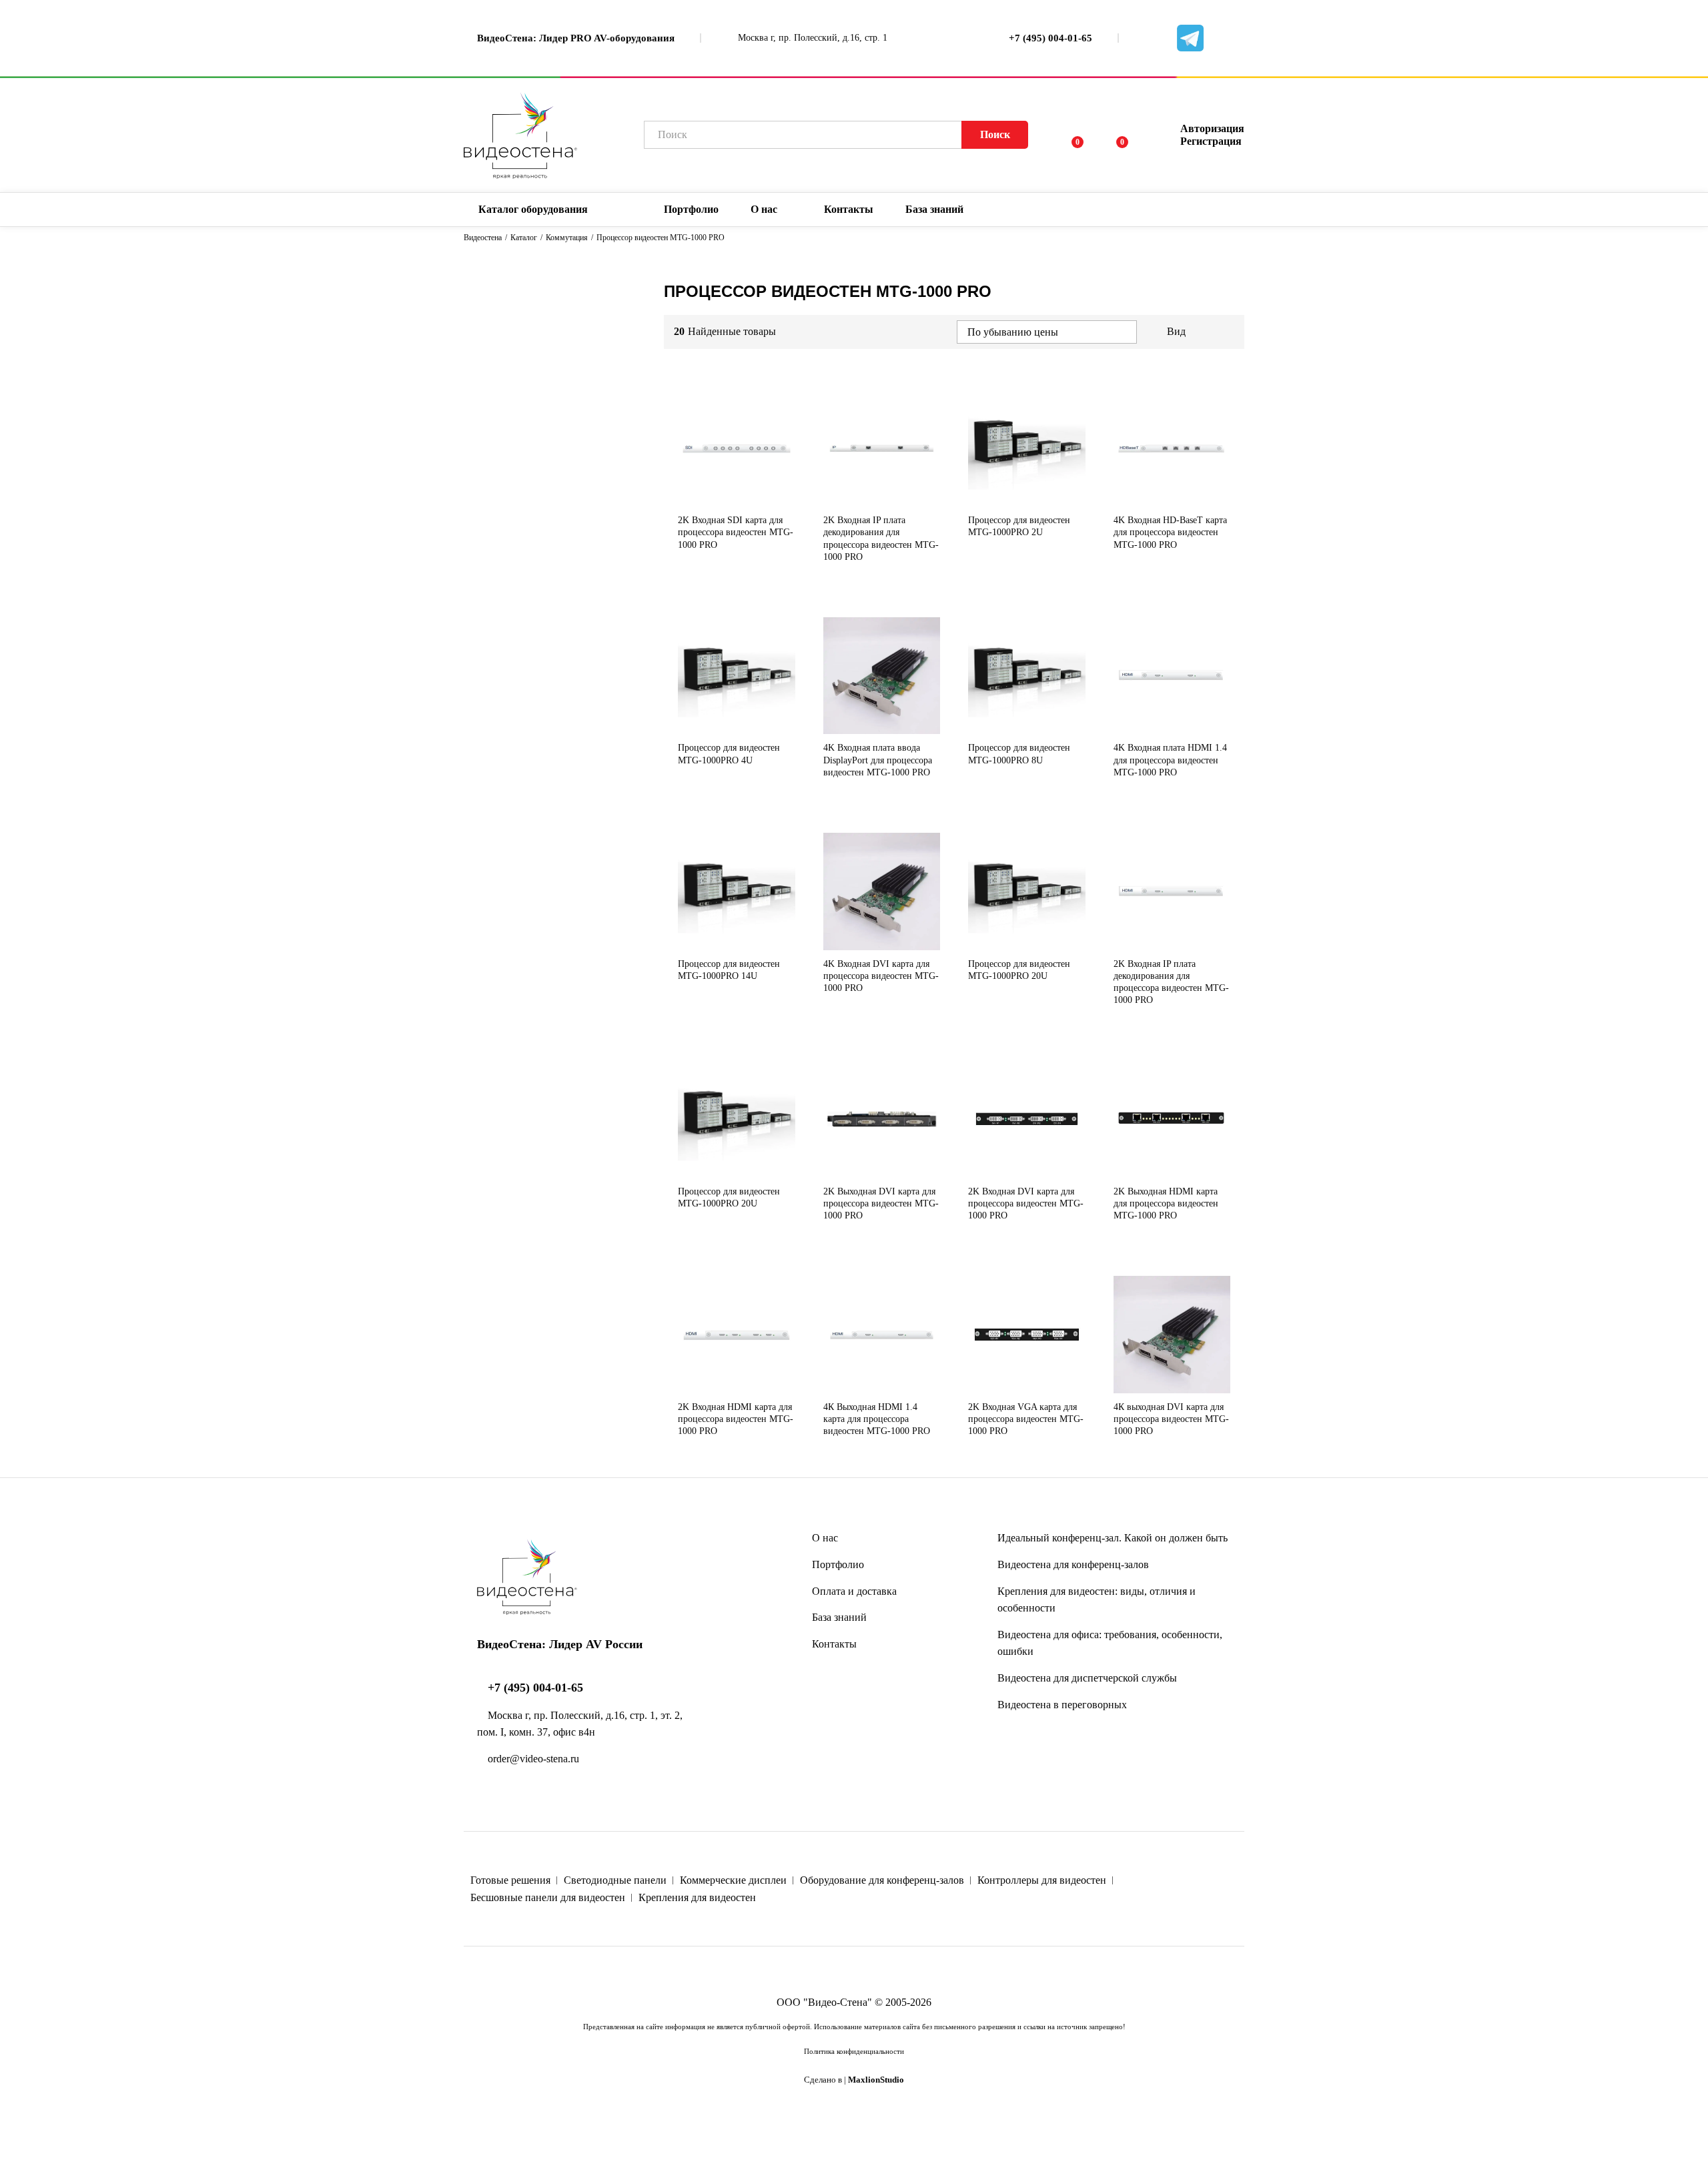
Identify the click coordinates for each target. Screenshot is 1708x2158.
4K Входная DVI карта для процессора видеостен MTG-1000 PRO (881, 976)
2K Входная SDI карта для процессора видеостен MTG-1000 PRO (736, 532)
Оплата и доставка (854, 1591)
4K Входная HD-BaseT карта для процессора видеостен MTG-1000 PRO (1170, 532)
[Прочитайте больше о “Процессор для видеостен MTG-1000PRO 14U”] (715, 942)
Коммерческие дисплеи (733, 1880)
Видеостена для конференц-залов (1073, 1564)
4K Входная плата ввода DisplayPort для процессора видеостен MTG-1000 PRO (878, 760)
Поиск (995, 134)
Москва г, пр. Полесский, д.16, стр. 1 (811, 38)
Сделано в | (854, 2080)
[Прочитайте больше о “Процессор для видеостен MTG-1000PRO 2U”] (1005, 498)
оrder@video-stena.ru (532, 1759)
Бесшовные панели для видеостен (548, 1897)
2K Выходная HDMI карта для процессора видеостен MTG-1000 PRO (1166, 1203)
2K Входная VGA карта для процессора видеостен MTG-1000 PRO (1026, 1419)
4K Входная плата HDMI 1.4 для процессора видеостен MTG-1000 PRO (1170, 760)
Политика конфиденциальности (854, 2051)
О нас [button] (764, 210)
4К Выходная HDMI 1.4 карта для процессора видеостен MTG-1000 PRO (877, 1419)
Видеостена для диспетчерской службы (1087, 1678)
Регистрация (1211, 141)
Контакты (849, 210)
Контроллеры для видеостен (1042, 1880)
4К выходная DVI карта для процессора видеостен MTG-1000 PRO (1171, 1419)
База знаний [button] (934, 210)
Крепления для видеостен (697, 1897)
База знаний (839, 1617)
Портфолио (691, 210)
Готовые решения (510, 1880)
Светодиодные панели (615, 1880)
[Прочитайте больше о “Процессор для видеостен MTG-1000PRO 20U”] (1005, 942)
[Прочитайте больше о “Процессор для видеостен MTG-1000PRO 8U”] (1005, 726)
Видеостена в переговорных (1062, 1705)
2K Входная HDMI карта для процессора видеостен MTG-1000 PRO (736, 1419)
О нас (825, 1538)
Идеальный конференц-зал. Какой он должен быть (1113, 1538)
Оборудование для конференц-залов (882, 1880)
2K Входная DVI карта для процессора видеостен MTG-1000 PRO (1026, 1203)
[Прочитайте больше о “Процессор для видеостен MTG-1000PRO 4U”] (715, 726)
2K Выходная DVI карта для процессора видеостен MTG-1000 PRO (881, 1203)
